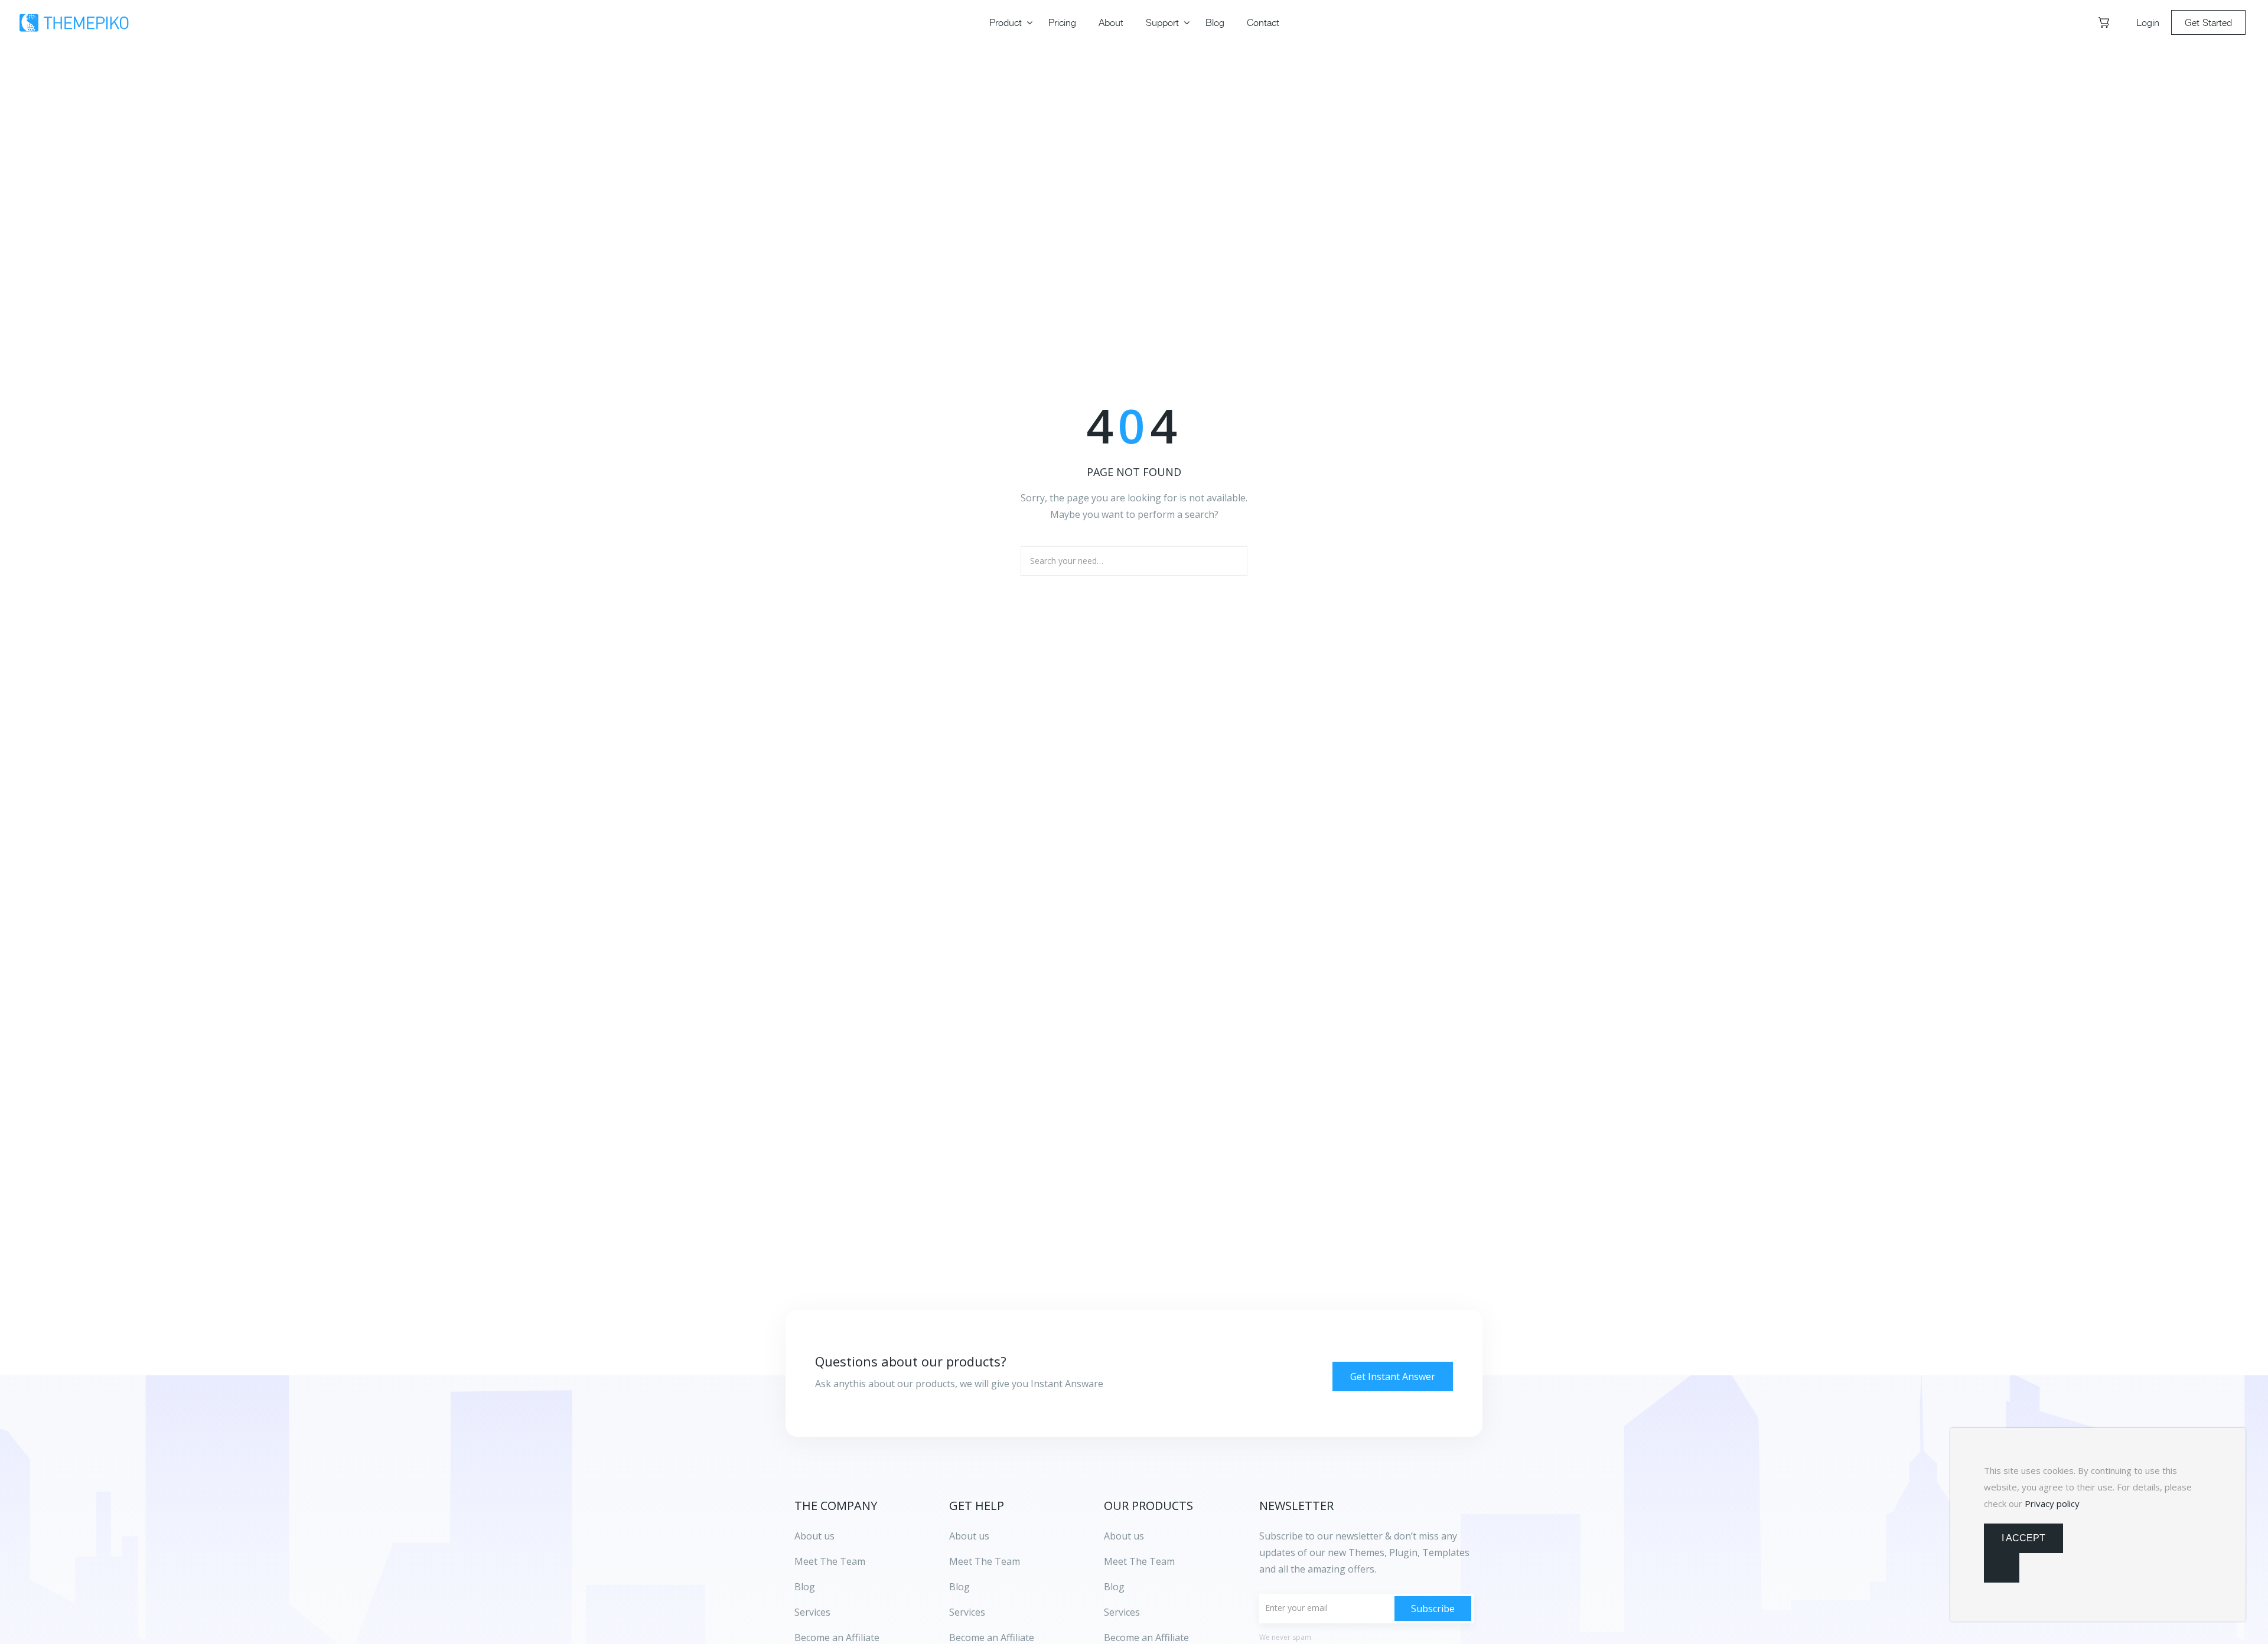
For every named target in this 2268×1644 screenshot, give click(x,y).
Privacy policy (2052, 1503)
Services (967, 1612)
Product (1006, 22)
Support (1162, 22)
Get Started (2208, 22)
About (1111, 22)
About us (969, 1536)
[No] (2002, 1568)
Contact (1263, 22)
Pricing (1062, 22)
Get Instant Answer (1393, 1376)
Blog (1215, 22)
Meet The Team (985, 1561)
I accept (2023, 1538)
